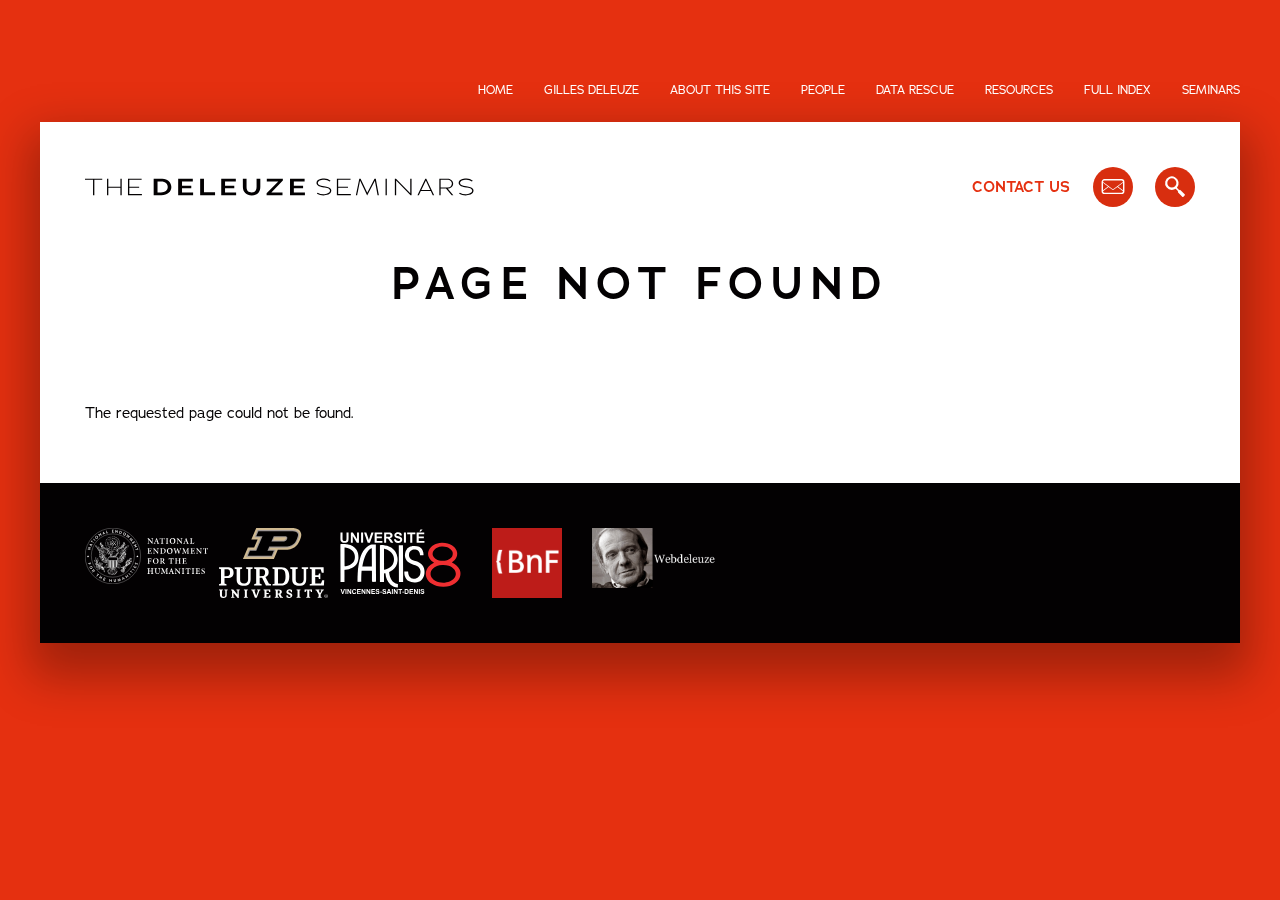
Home (495, 90)
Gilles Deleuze (591, 90)
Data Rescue (915, 90)
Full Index (1117, 90)
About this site (720, 90)
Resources (1019, 90)
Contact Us (1021, 187)
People (823, 90)
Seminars (1211, 90)
